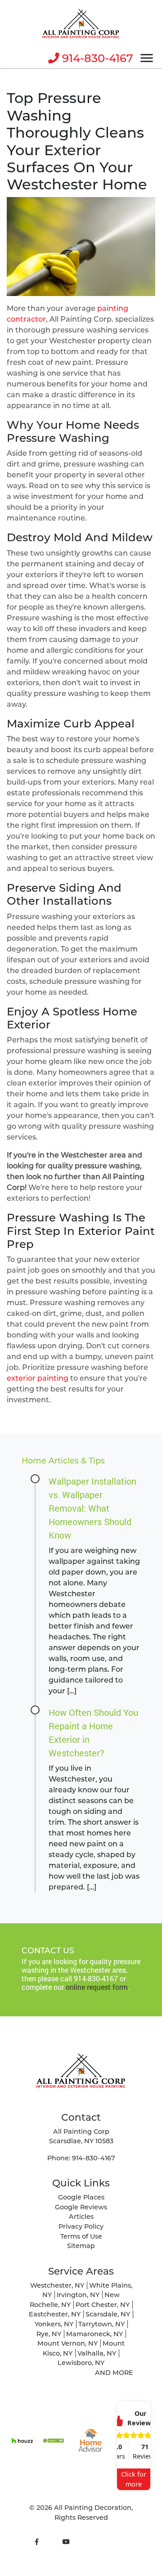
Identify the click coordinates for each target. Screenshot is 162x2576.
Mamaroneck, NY (94, 2334)
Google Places (81, 2197)
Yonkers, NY (54, 2324)
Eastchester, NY (55, 2314)
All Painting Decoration (93, 2508)
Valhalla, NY (97, 2353)
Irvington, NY (78, 2295)
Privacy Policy (81, 2226)
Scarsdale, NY (108, 2314)
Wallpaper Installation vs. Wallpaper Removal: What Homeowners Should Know (92, 1508)
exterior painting (38, 1378)
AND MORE (114, 2373)
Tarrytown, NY (101, 2324)
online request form (97, 1987)
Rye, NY (49, 2334)
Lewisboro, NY (81, 2363)
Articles (81, 2217)
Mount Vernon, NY (67, 2343)
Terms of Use (81, 2236)
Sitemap (81, 2246)
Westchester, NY (57, 2285)
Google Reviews (81, 2207)
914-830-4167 (96, 58)
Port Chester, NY (103, 2305)
